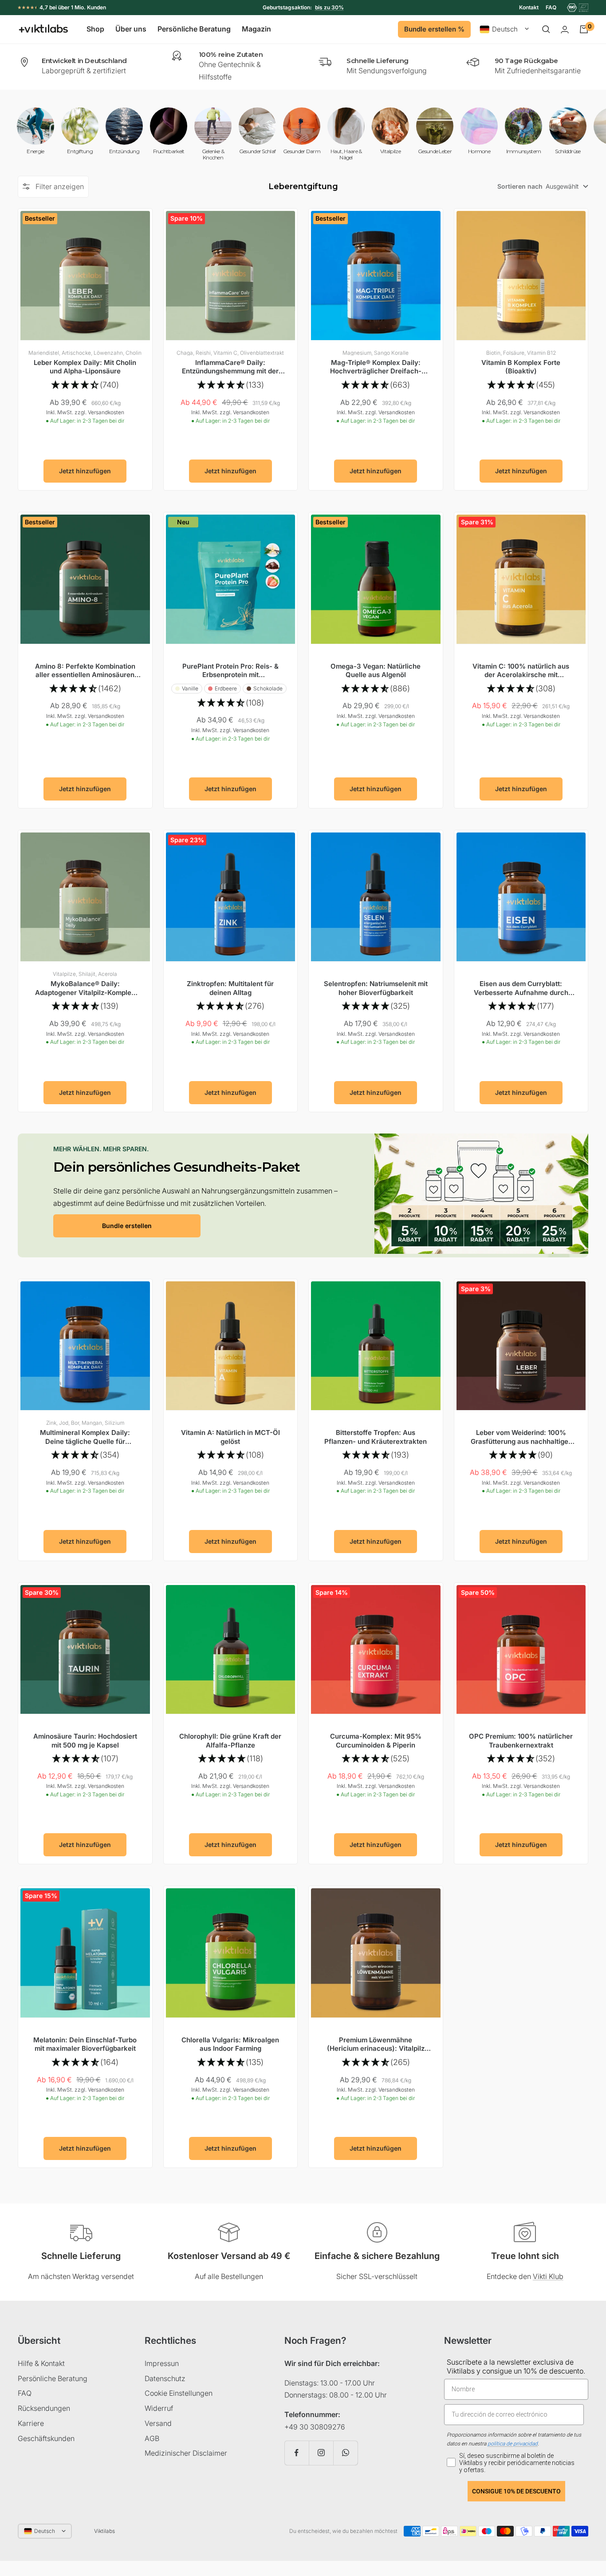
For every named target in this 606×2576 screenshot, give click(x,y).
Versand (158, 2423)
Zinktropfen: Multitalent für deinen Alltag (230, 988)
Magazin (256, 29)
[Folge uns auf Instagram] (321, 2453)
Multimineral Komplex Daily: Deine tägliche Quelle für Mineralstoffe (85, 1437)
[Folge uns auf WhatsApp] (345, 2453)
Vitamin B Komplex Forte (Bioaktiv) (521, 367)
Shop (95, 29)
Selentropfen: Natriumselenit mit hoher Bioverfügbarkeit (376, 988)
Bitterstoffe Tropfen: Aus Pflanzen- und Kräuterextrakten (376, 1437)
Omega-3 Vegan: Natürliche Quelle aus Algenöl (376, 671)
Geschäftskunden (46, 2438)
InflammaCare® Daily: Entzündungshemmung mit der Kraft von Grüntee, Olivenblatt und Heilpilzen (230, 367)
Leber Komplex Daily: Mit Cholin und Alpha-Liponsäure (85, 367)
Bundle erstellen (127, 1226)
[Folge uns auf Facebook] (297, 2453)
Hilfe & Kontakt (41, 2363)
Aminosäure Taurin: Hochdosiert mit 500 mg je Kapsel (85, 1741)
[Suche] (546, 29)
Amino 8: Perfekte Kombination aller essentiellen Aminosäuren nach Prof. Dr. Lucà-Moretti (85, 671)
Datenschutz (165, 2378)
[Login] (565, 30)
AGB (152, 2438)
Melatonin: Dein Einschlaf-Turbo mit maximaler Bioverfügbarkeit (85, 2044)
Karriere (31, 2423)
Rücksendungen (44, 2408)
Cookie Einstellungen (179, 2393)
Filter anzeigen (60, 186)
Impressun (162, 2363)
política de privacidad (513, 2444)
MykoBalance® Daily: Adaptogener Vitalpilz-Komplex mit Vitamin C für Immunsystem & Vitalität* (85, 988)
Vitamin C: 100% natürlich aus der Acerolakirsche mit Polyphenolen (521, 671)
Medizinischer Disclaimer (186, 2453)
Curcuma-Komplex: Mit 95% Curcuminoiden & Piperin (376, 1741)
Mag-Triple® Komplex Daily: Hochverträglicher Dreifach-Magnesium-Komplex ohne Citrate (376, 367)
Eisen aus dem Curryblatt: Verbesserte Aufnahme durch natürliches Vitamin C (521, 988)
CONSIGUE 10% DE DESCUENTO (516, 2491)
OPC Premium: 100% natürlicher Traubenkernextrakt (521, 1741)
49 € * (335, 7)
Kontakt (529, 7)
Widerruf (159, 2408)
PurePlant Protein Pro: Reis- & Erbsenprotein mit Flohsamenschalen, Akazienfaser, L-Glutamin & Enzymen (230, 671)
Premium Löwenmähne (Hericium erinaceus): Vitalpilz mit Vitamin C (376, 2044)
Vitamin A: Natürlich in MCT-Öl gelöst (230, 1437)
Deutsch (505, 30)
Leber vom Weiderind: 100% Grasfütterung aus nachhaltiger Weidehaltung (521, 1437)
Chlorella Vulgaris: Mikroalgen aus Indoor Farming (230, 2044)
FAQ (551, 7)
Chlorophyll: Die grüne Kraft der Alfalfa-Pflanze (230, 1741)
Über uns (131, 29)
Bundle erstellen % (434, 29)
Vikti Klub (548, 2276)
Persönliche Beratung (194, 29)
